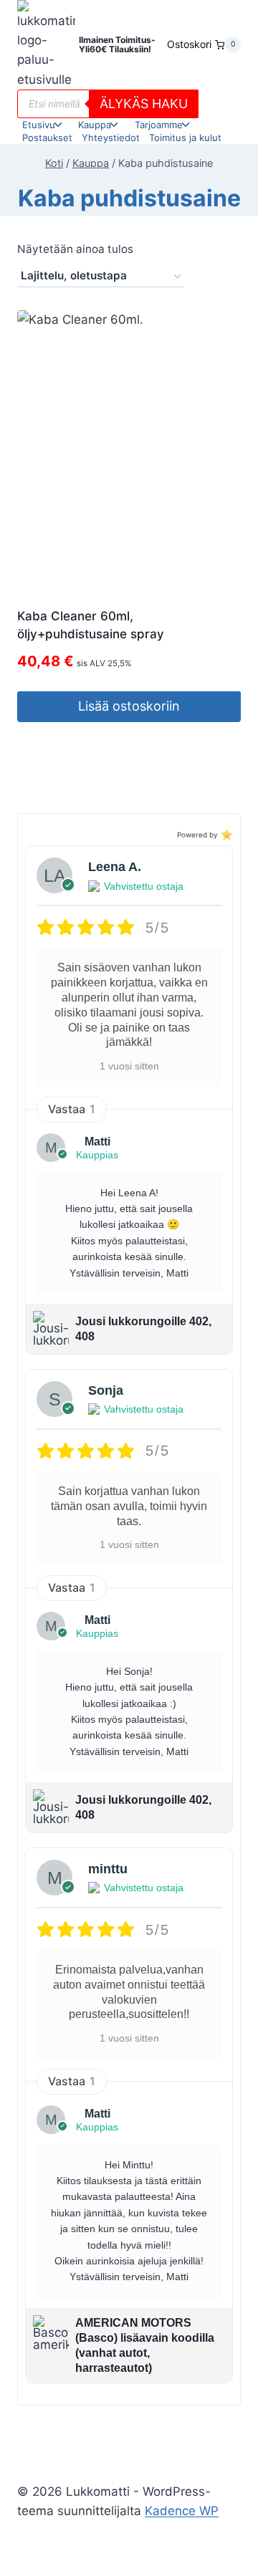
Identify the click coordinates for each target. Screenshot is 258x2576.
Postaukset (47, 138)
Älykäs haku (144, 104)
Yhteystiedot (111, 138)
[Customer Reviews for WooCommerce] (225, 834)
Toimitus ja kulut (185, 138)
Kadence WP (182, 2511)
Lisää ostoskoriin (129, 706)
